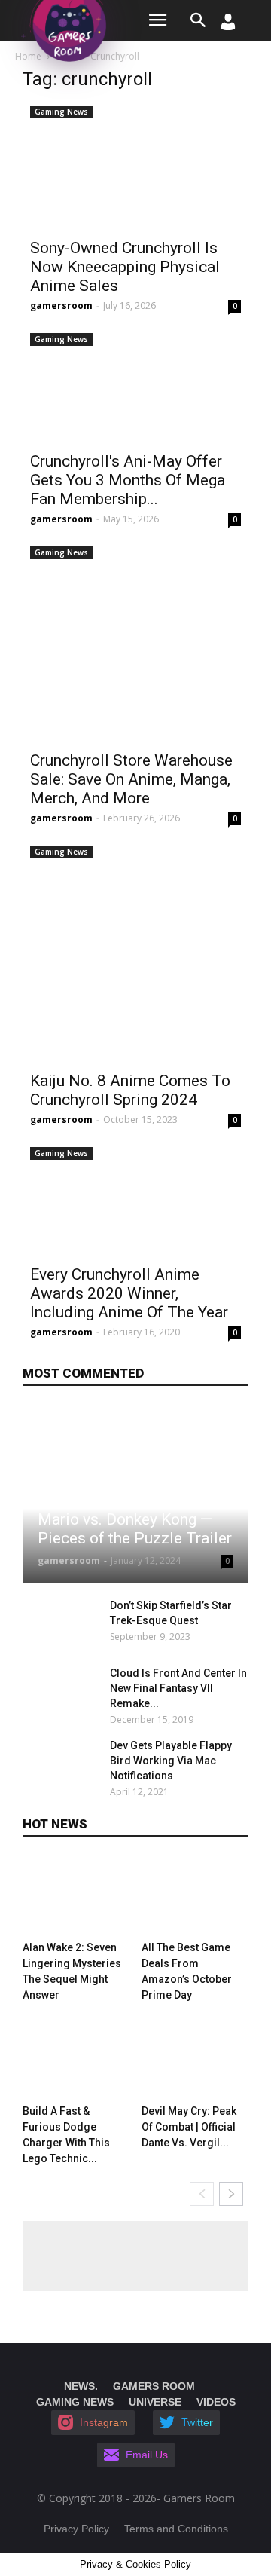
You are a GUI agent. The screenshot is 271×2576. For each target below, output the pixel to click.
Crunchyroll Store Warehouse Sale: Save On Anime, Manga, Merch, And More (131, 779)
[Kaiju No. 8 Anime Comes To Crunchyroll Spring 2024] (135, 951)
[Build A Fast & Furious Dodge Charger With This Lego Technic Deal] (76, 2059)
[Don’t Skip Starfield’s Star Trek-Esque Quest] (62, 1624)
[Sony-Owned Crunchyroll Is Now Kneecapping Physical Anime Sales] (135, 165)
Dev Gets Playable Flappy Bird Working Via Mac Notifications (171, 1761)
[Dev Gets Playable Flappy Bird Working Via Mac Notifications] (62, 1764)
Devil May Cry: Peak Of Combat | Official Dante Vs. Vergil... (189, 2127)
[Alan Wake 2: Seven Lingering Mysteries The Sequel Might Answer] (76, 1895)
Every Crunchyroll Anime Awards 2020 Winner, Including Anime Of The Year (129, 1293)
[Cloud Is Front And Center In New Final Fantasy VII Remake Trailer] (62, 1692)
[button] (199, 20)
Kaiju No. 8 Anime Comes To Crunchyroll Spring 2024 (130, 1090)
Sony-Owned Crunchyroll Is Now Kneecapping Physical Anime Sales (125, 267)
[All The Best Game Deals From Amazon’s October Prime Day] (195, 1895)
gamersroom (61, 306)
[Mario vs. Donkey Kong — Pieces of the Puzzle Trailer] (135, 1494)
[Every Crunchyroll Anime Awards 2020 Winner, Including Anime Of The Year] (135, 1199)
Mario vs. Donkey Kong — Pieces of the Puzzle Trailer (135, 1529)
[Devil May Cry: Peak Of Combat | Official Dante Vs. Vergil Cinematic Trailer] (195, 2059)
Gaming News (61, 112)
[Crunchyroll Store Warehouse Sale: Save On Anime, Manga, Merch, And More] (135, 641)
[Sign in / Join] (228, 26)
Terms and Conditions (176, 2529)
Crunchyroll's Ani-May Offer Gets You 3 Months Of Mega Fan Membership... (128, 480)
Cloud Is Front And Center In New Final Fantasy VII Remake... (178, 1688)
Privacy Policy (76, 2529)
